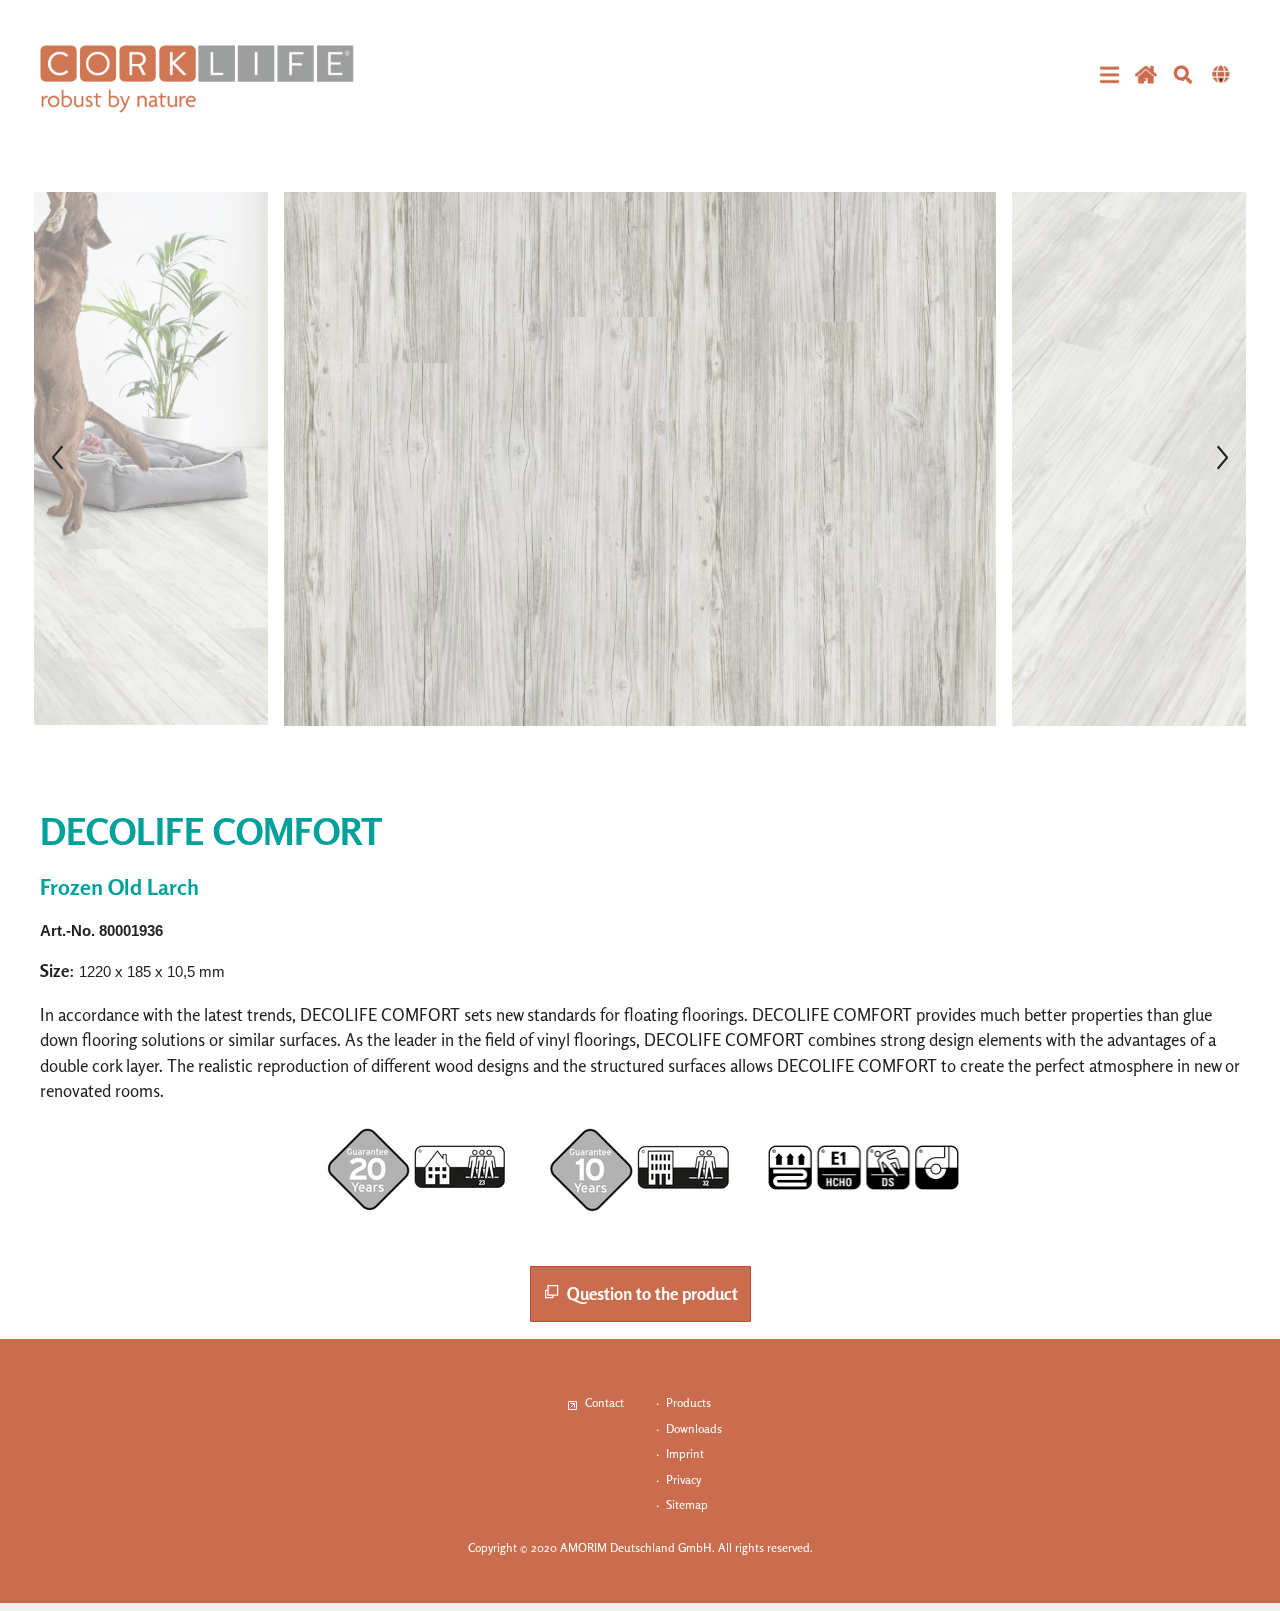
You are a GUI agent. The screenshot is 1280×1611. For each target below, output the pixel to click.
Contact (604, 1402)
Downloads (694, 1428)
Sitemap (687, 1504)
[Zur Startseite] (197, 79)
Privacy (683, 1479)
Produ (681, 1402)
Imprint (685, 1453)
